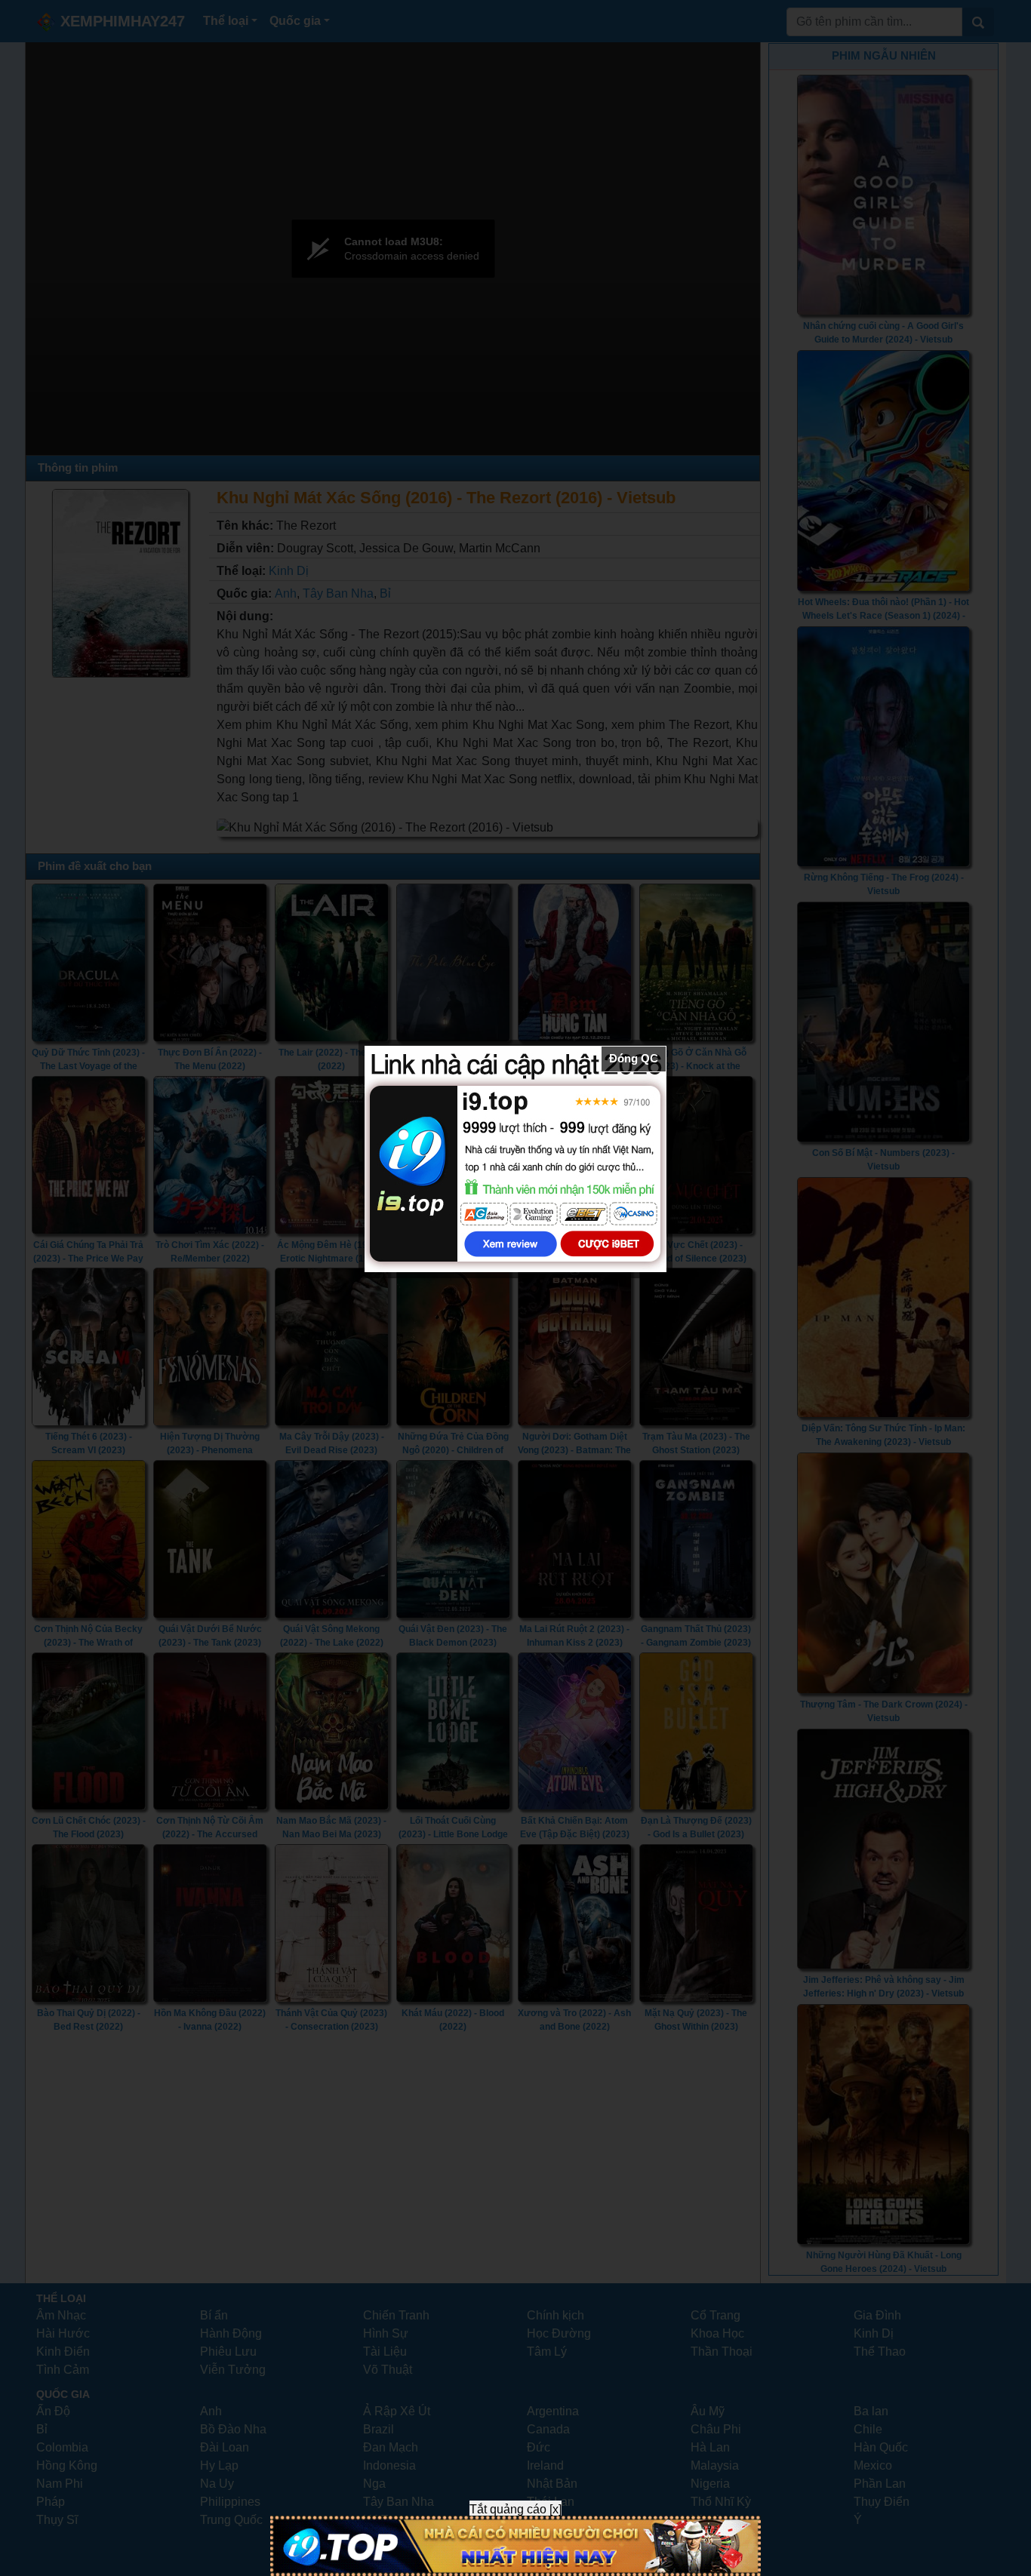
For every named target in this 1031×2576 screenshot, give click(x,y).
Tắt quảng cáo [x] (515, 2509)
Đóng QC (634, 1058)
